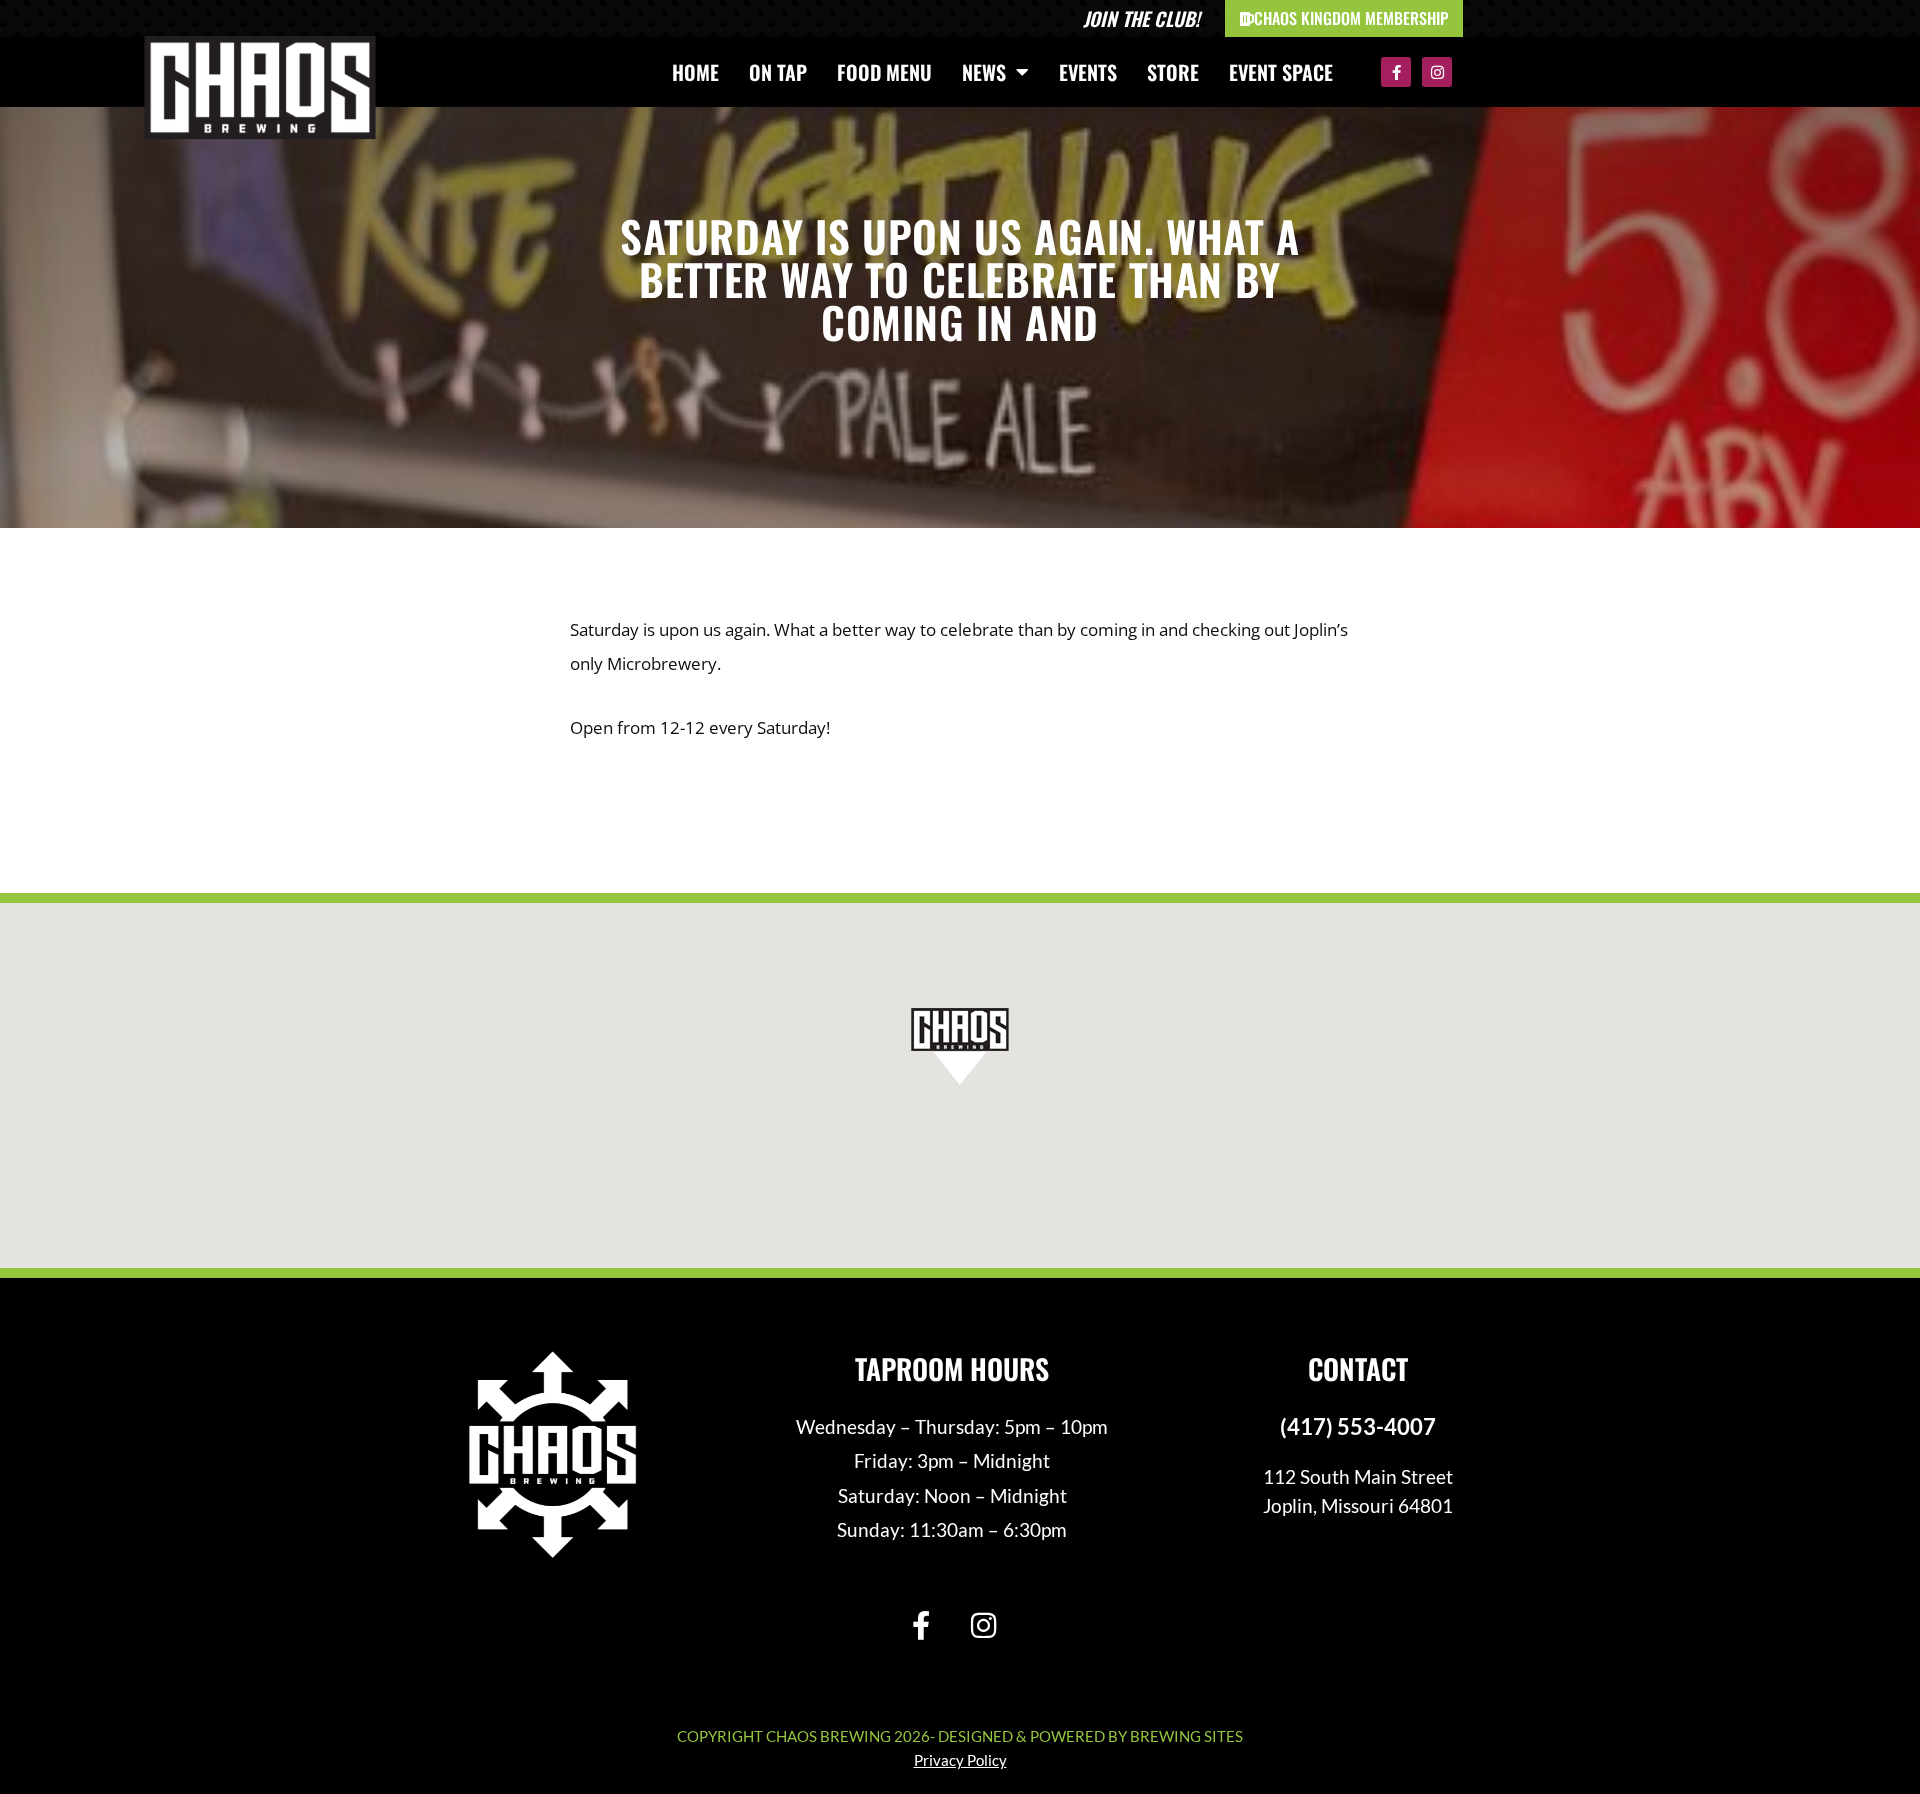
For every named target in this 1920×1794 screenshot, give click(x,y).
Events (1088, 72)
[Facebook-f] (1396, 72)
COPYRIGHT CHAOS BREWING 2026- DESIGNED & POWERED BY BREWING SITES (960, 1736)
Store (1173, 72)
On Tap (778, 72)
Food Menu (884, 72)
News (984, 72)
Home (695, 72)
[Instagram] (1437, 72)
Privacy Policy (960, 1760)
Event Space (1281, 72)
